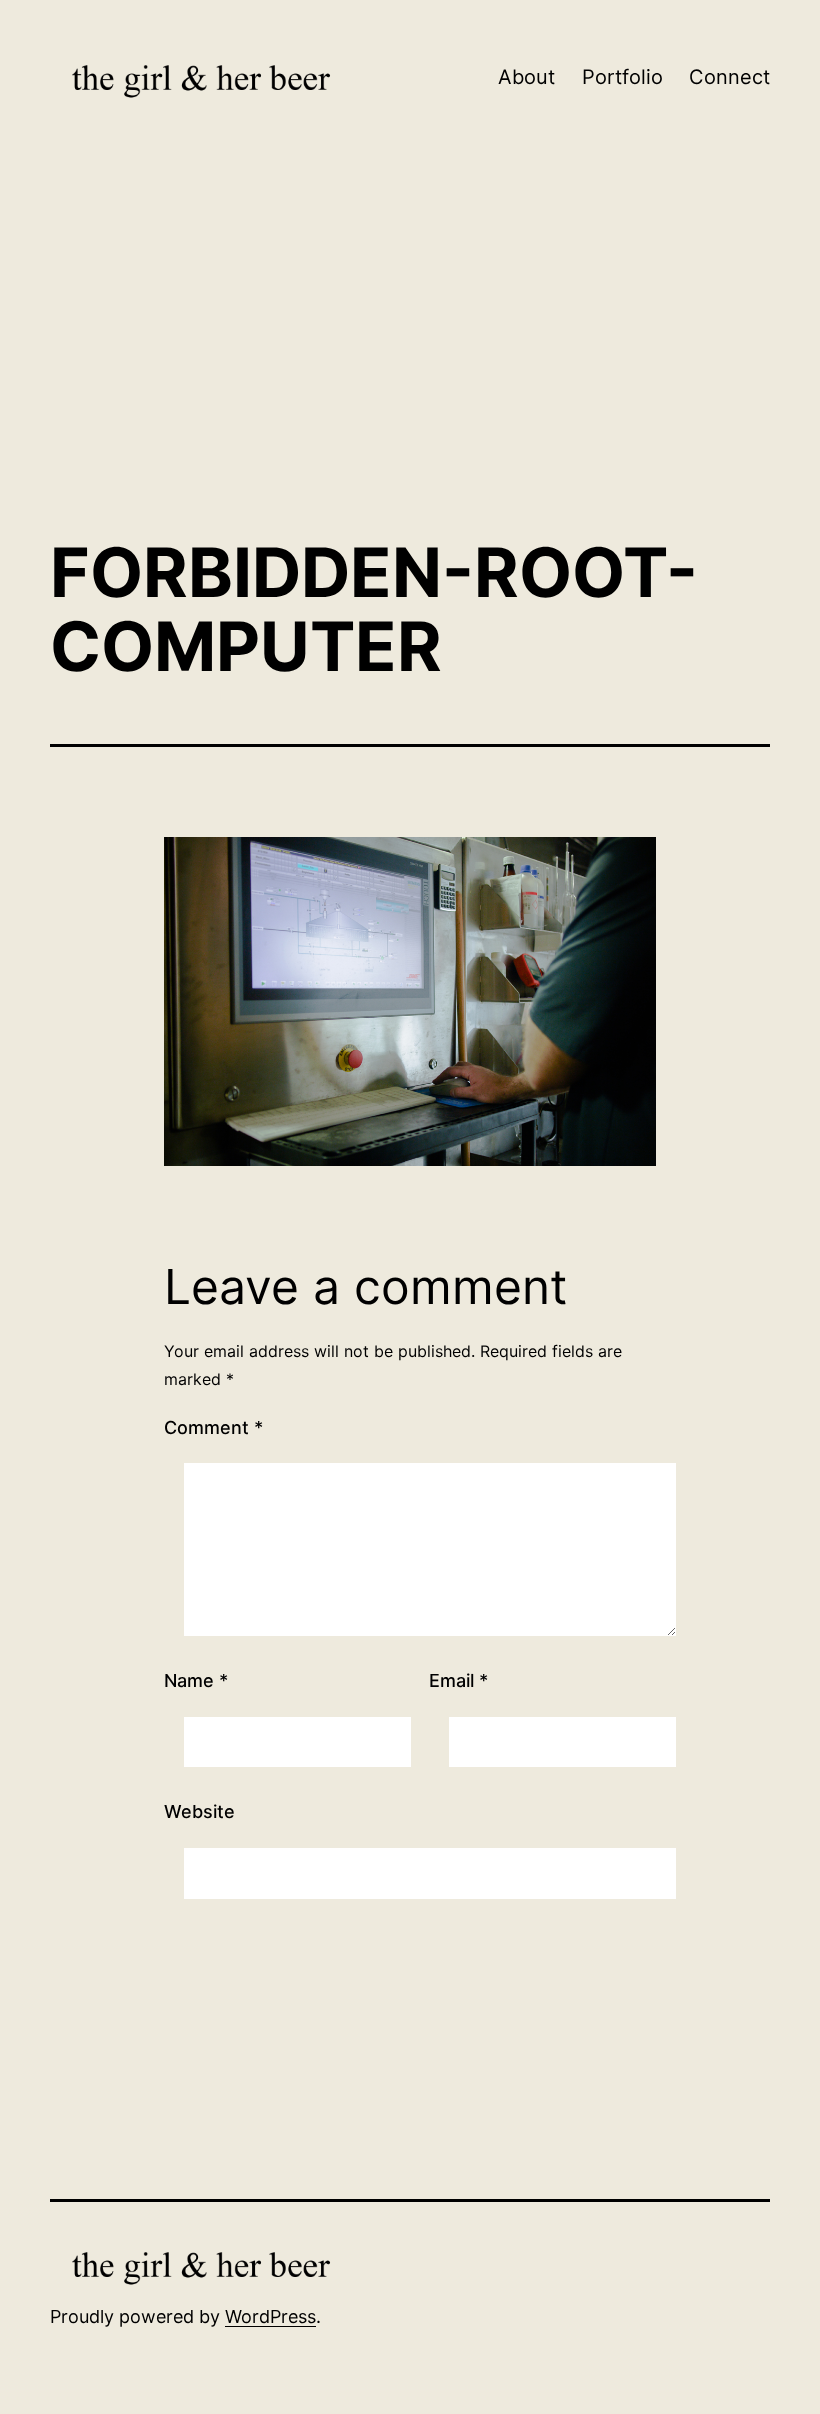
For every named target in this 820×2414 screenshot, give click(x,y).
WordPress (270, 2382)
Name (196, 1680)
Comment (213, 1427)
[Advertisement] (410, 355)
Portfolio (622, 77)
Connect (729, 77)
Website (199, 1811)
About (526, 77)
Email (458, 1680)
